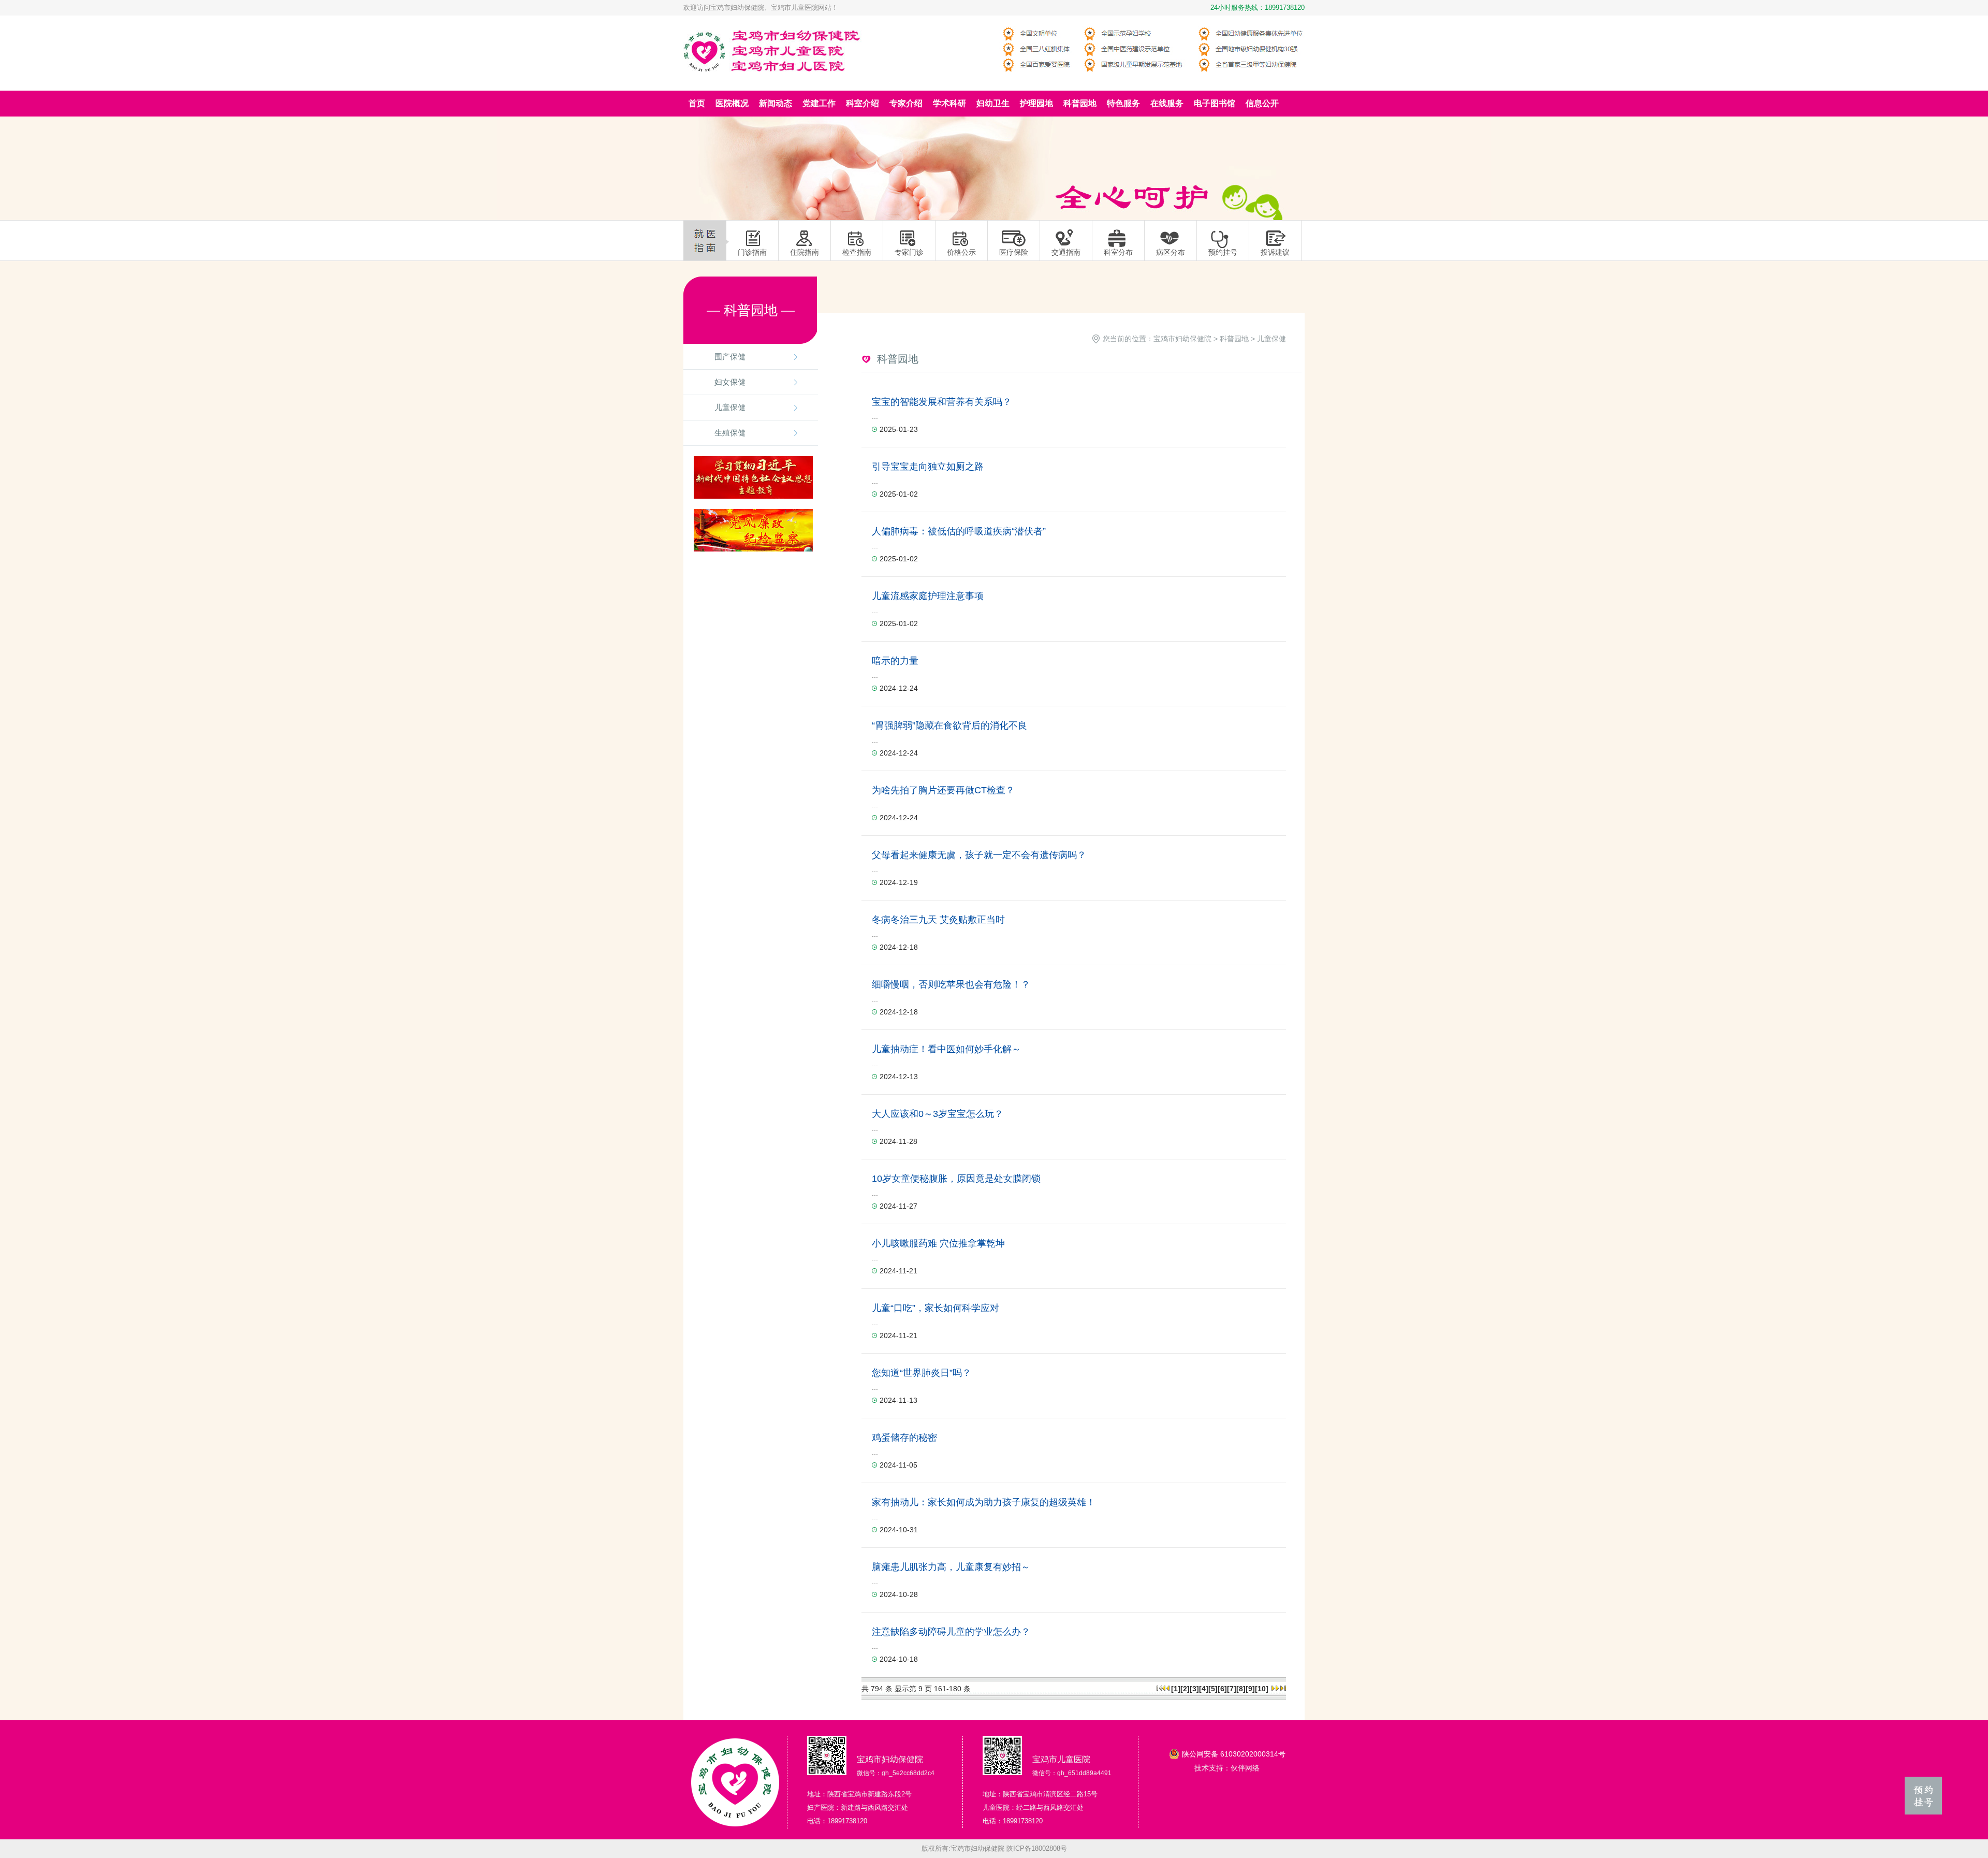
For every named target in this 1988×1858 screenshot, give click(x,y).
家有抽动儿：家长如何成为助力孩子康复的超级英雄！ (984, 1502)
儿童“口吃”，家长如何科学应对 (935, 1308)
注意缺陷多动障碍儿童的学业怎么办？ (951, 1632)
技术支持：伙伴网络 (1227, 1768)
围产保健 (730, 357)
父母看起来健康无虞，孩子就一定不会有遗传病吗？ (979, 855)
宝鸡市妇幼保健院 (1182, 339)
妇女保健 (730, 382)
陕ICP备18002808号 (1037, 1848)
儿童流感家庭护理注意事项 (928, 596)
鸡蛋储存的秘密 (904, 1438)
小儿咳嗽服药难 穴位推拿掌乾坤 (938, 1243)
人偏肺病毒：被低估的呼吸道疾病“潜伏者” (959, 531)
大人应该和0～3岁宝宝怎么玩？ (938, 1114)
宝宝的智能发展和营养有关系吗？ (942, 402)
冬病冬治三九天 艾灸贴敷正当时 (938, 920)
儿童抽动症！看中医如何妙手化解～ (946, 1049)
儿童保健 (730, 407)
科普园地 (1234, 339)
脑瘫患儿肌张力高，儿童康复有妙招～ (951, 1567)
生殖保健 (730, 433)
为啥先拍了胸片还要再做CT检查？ (943, 790)
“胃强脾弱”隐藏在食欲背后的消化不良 (949, 725)
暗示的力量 (895, 661)
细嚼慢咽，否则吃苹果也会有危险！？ (951, 984)
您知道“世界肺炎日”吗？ (922, 1373)
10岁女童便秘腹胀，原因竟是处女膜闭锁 (956, 1179)
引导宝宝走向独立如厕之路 (928, 467)
